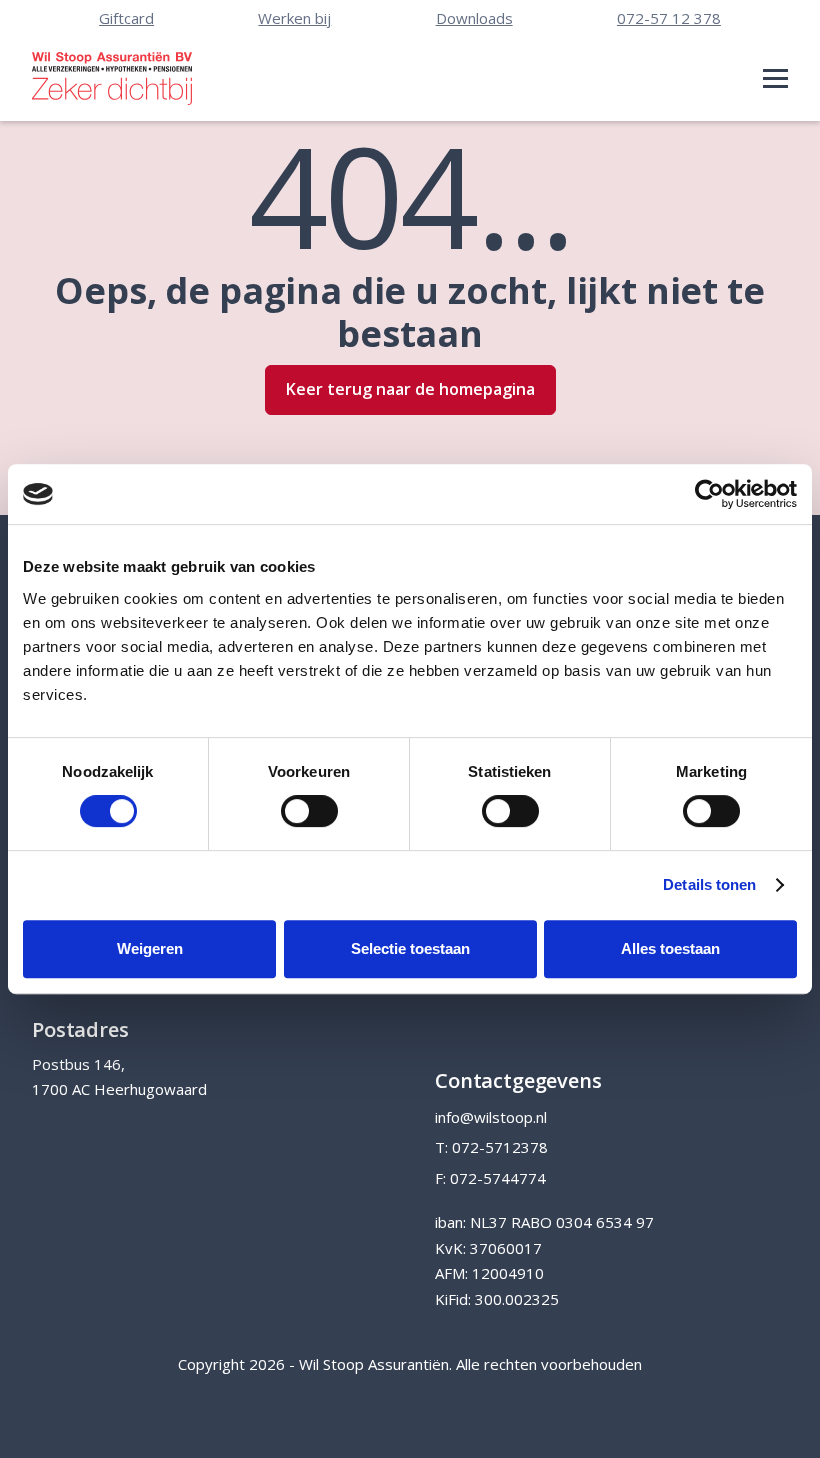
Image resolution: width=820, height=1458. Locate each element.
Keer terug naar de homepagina (410, 389)
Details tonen (709, 884)
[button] (775, 78)
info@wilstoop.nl (491, 1117)
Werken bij (294, 18)
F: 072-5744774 (490, 1178)
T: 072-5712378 (491, 1147)
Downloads (474, 18)
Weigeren (150, 948)
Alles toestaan (670, 948)
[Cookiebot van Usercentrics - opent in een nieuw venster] (709, 494)
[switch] (309, 811)
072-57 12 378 (669, 18)
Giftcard (126, 18)
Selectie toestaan (410, 948)
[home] (112, 78)
